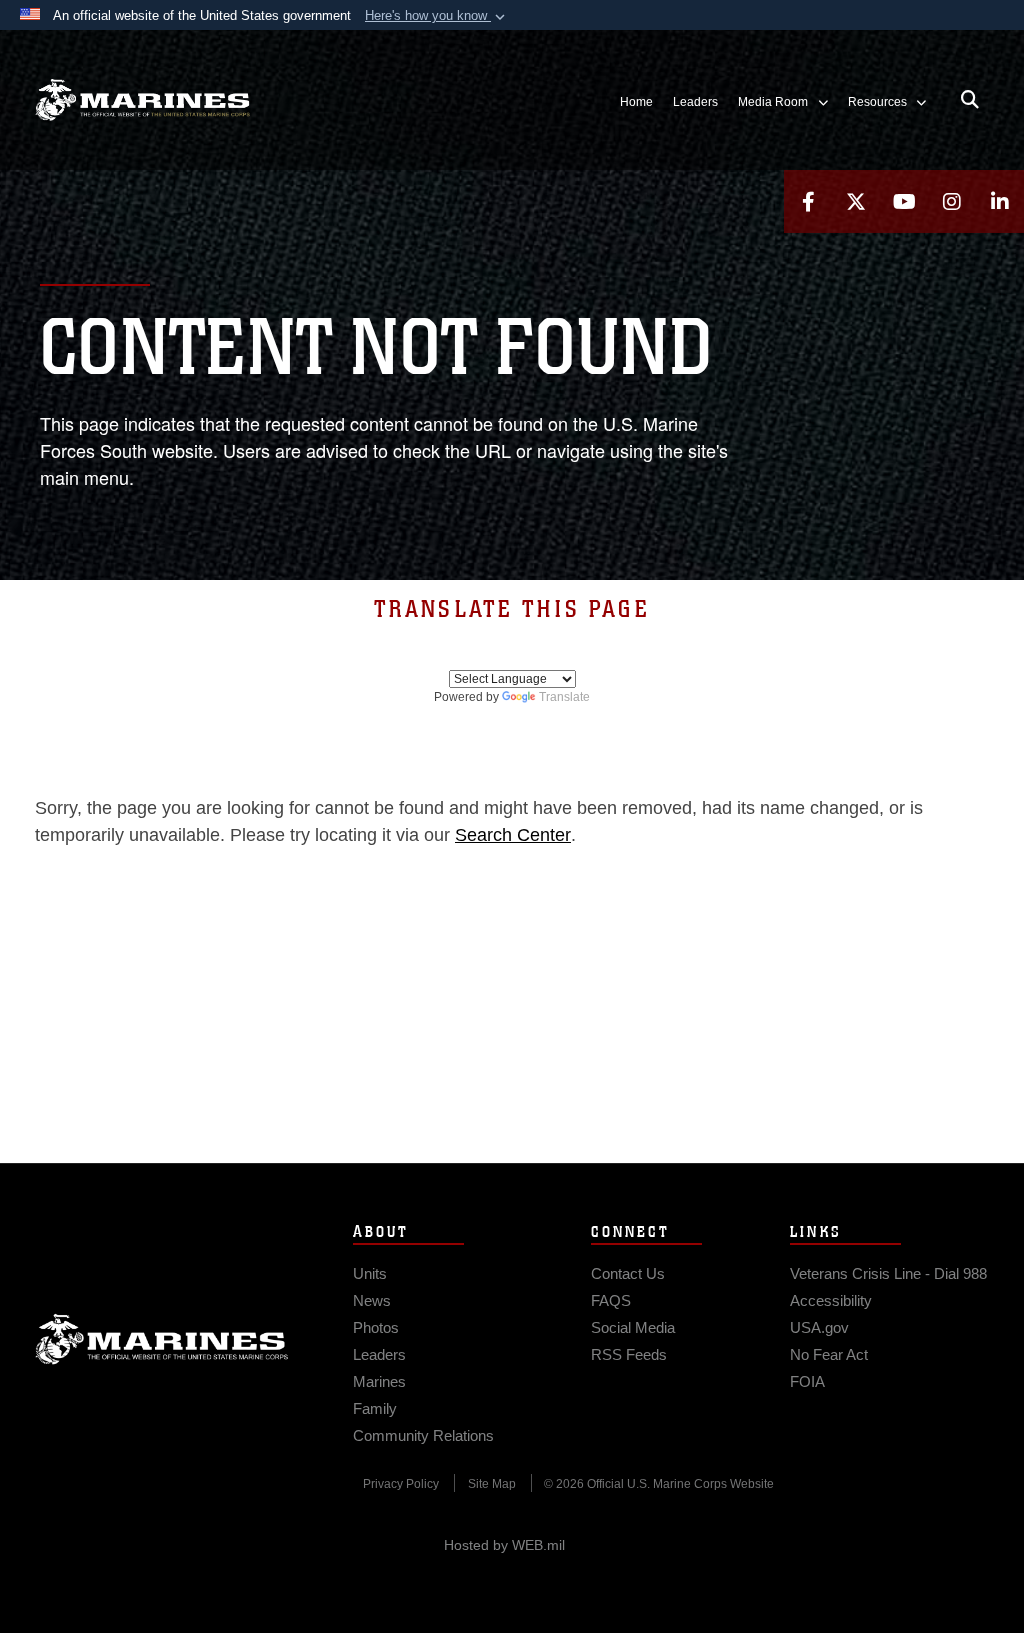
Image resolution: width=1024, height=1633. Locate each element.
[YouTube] (904, 201)
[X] (856, 201)
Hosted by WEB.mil (504, 1545)
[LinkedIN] (1000, 201)
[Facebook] (808, 201)
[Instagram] (952, 201)
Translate (564, 697)
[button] (437, 16)
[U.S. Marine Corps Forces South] (142, 100)
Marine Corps (162, 1339)
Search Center (513, 835)
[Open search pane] (970, 100)
